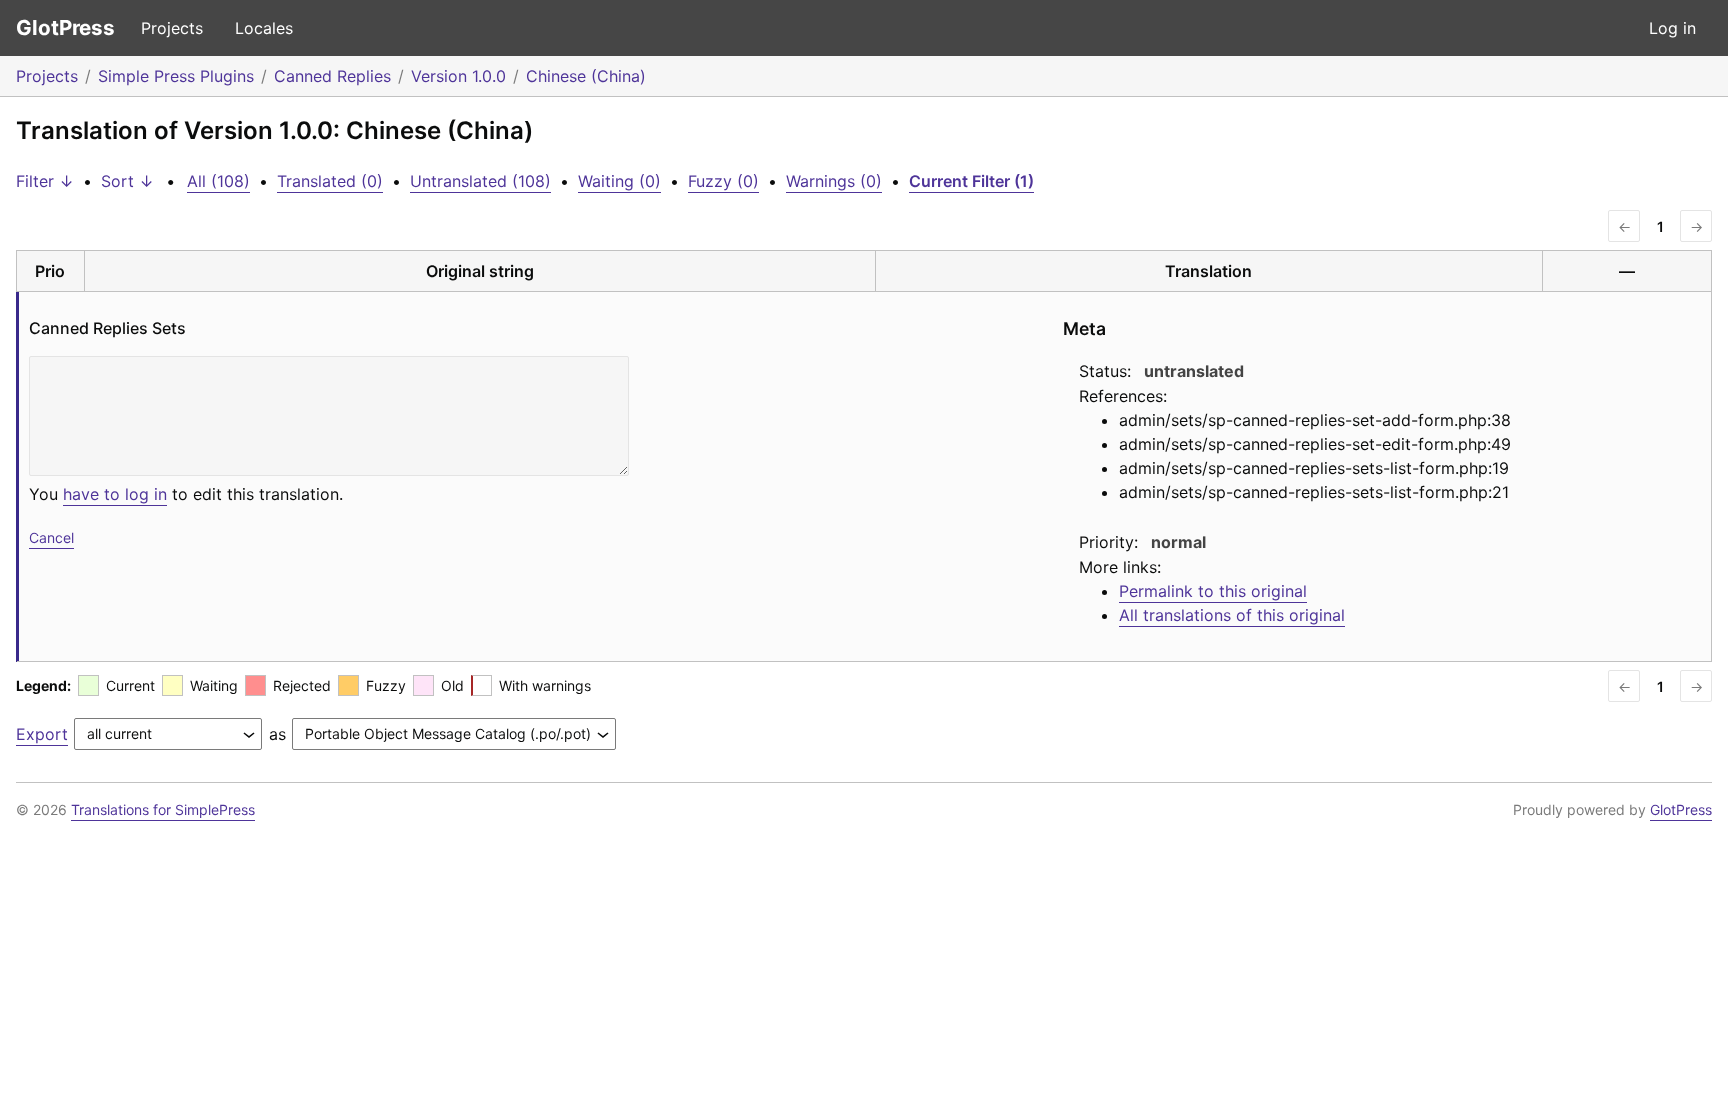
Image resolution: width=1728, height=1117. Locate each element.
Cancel (51, 537)
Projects (172, 28)
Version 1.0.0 (458, 76)
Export (42, 734)
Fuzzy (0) (723, 181)
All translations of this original (1232, 615)
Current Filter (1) (971, 181)
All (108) (218, 181)
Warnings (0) (834, 181)
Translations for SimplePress (163, 809)
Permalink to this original (1213, 591)
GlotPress (65, 27)
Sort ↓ (127, 181)
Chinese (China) (586, 76)
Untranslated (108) (480, 181)
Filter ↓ (45, 181)
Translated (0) (330, 181)
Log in (1672, 28)
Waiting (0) (619, 181)
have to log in (115, 494)
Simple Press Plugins (176, 76)
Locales (264, 28)
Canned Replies (332, 76)
